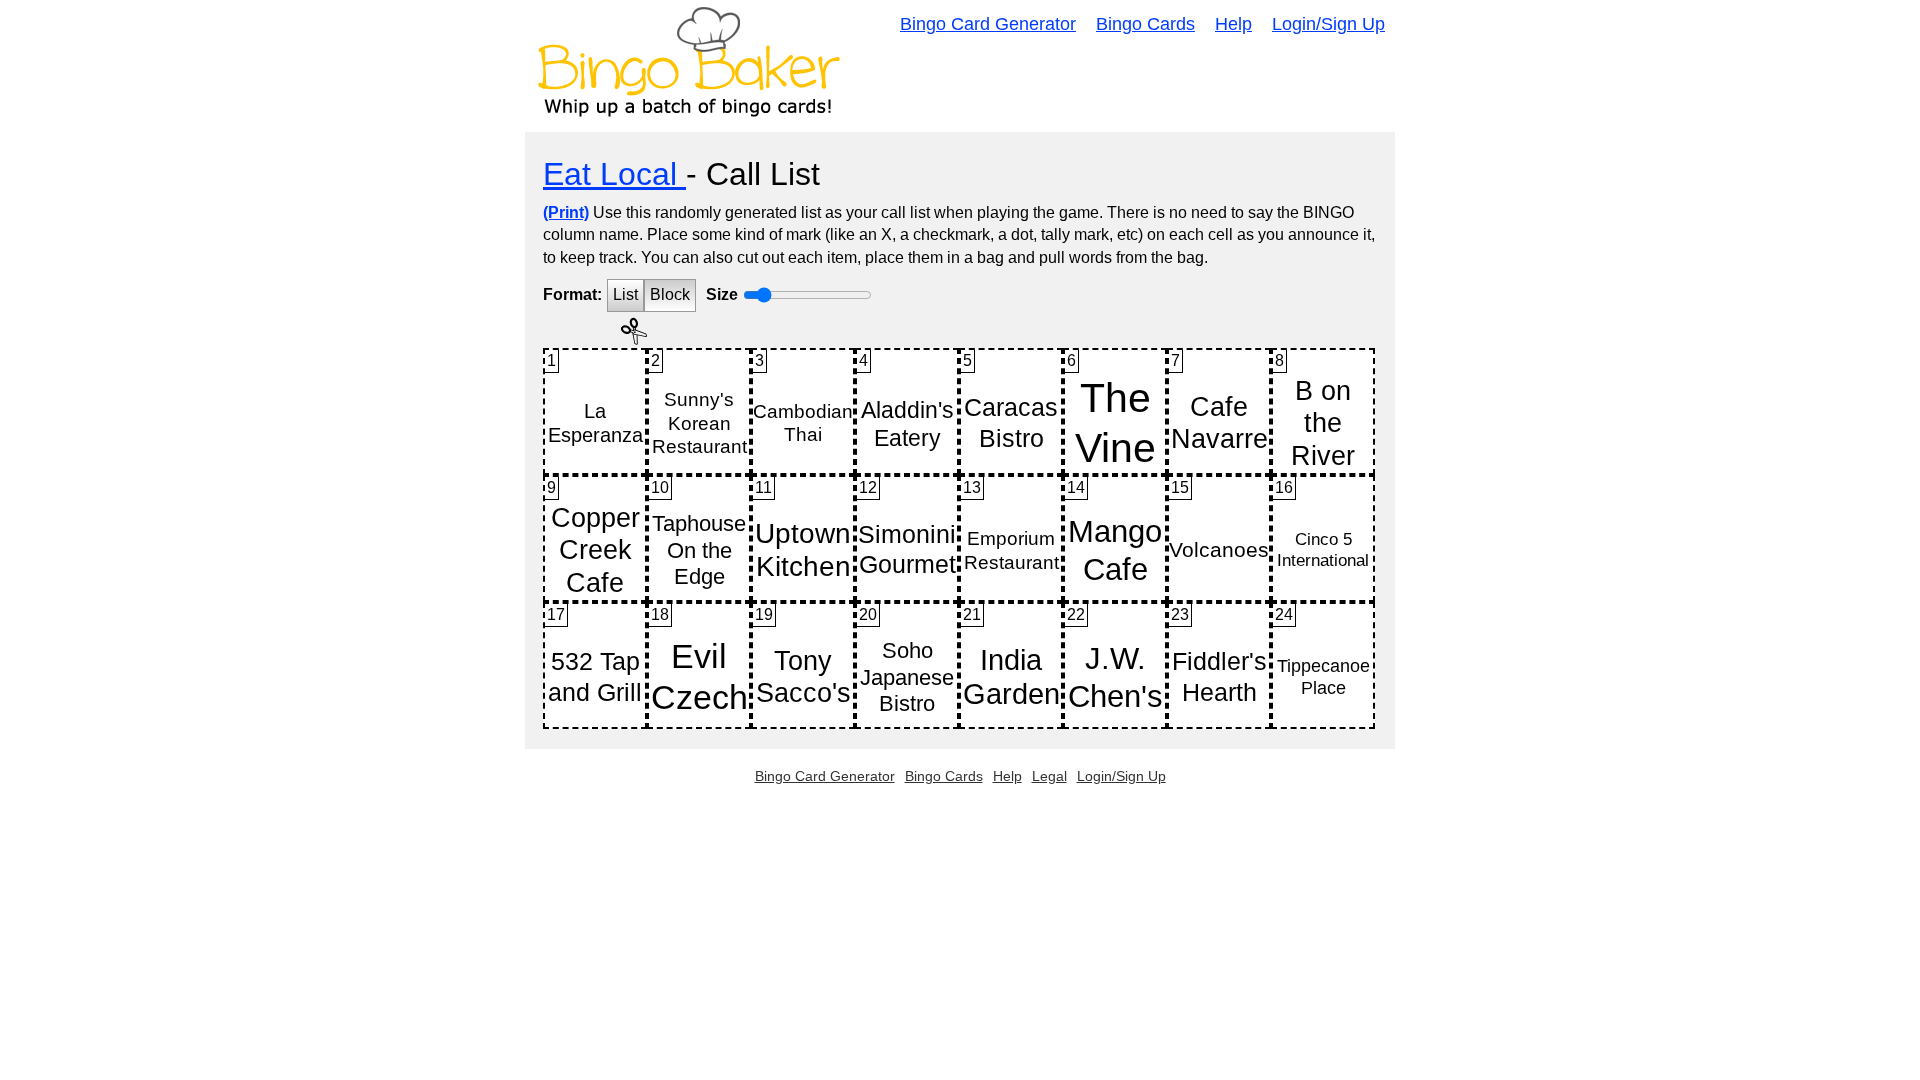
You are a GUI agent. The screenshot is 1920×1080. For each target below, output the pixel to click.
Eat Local (614, 174)
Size (722, 294)
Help (1233, 24)
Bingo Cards (1145, 24)
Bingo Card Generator (988, 24)
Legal (1049, 776)
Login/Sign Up (1328, 24)
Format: (572, 294)
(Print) (566, 212)
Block (670, 294)
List (625, 294)
